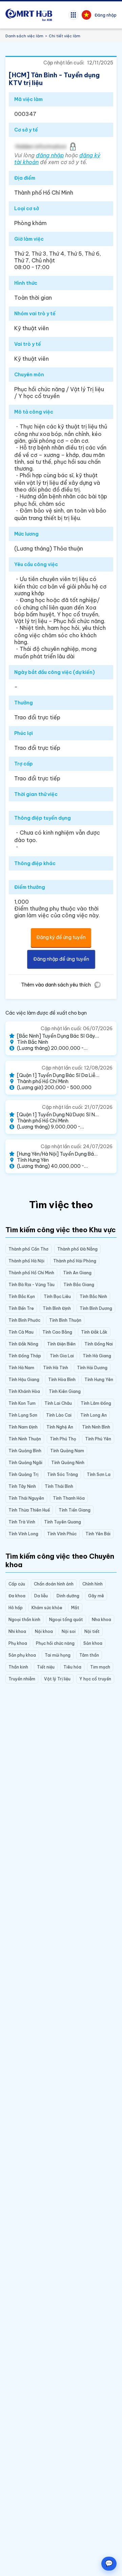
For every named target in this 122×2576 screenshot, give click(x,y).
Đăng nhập (106, 15)
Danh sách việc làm (24, 36)
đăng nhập (50, 155)
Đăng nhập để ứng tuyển (61, 959)
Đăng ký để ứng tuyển (61, 937)
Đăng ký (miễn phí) (29, 2561)
